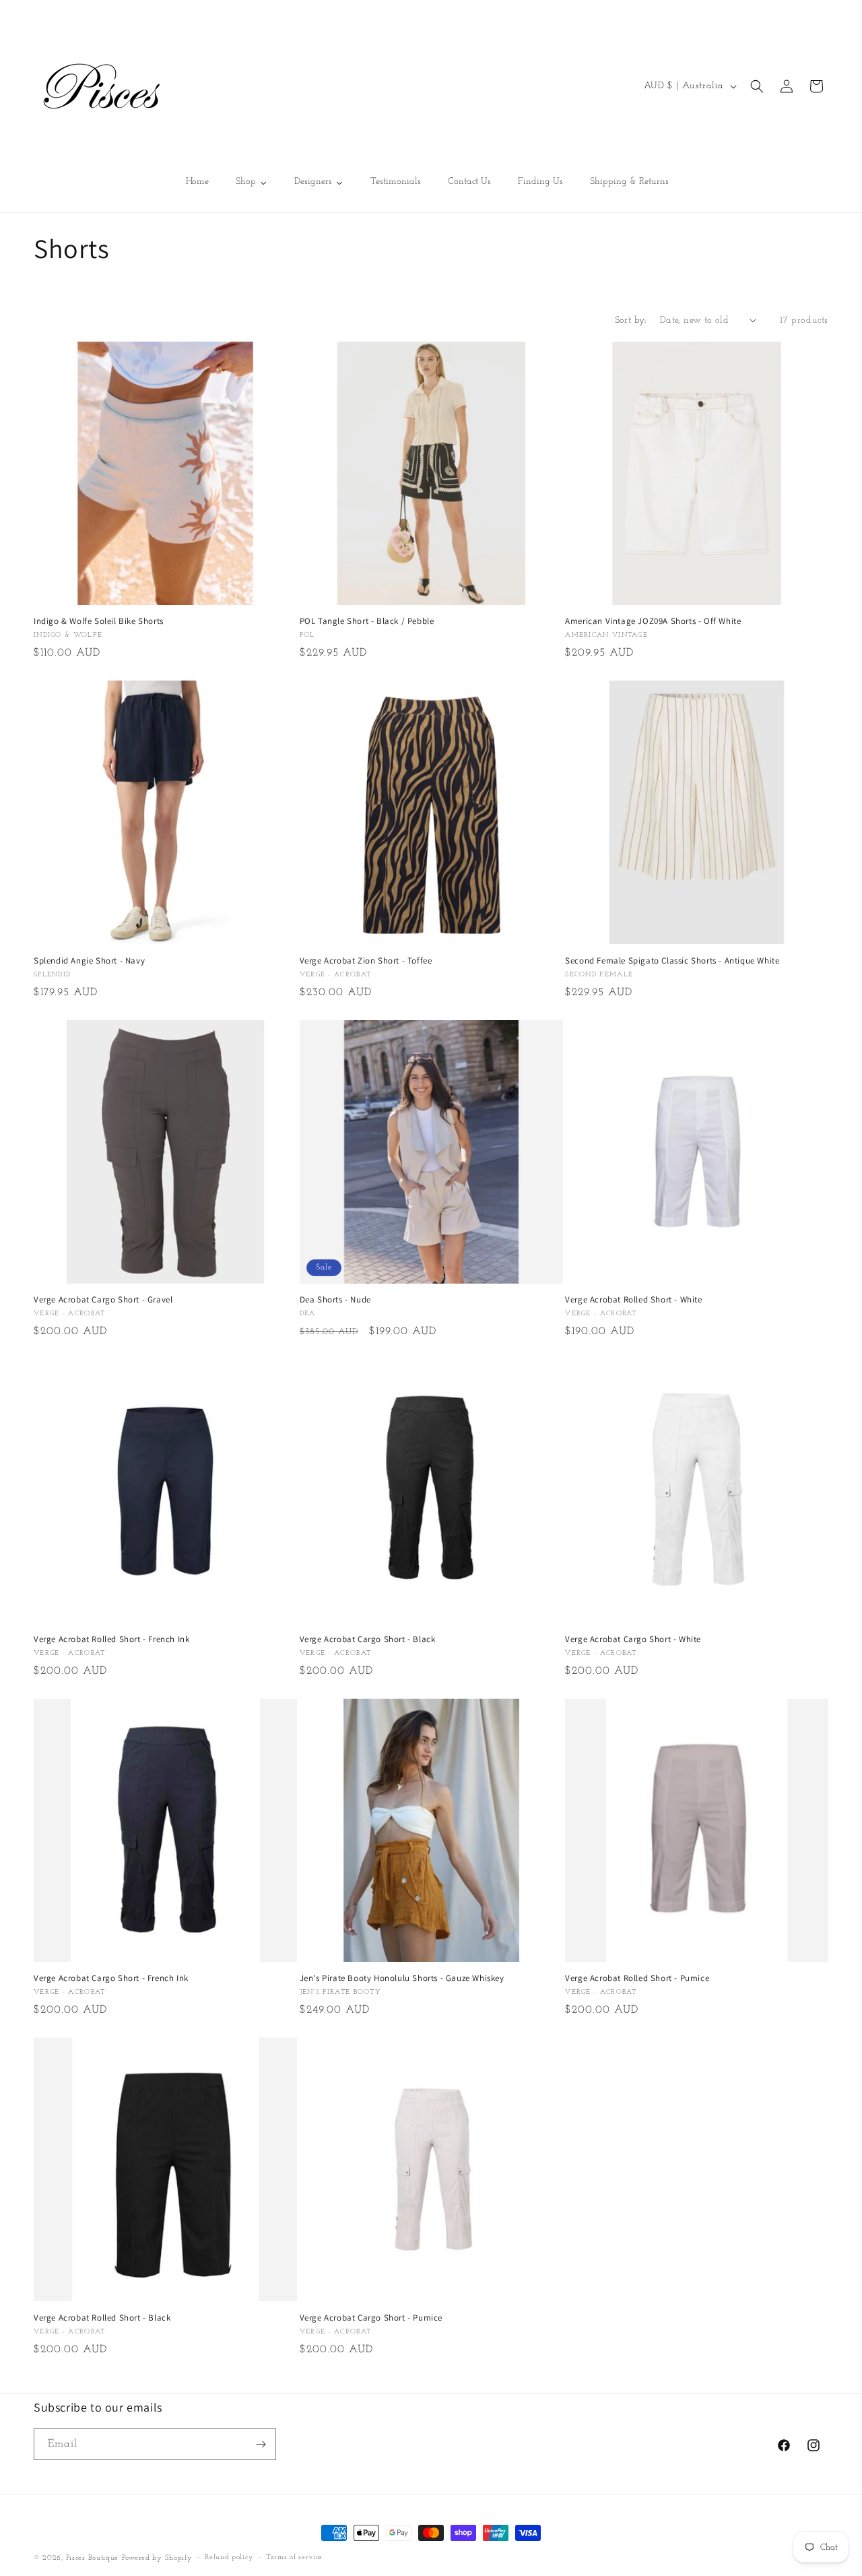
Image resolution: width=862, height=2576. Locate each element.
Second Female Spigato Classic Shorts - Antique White (672, 961)
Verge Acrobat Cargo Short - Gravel (103, 1300)
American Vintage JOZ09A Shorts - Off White (653, 621)
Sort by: (631, 320)
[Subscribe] (261, 2444)
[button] (757, 86)
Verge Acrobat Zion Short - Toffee (366, 961)
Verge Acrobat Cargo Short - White (633, 1639)
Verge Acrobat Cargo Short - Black (368, 1639)
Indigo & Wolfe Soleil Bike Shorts (99, 621)
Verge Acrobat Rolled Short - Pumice (637, 1978)
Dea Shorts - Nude (335, 1300)
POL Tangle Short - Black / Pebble (367, 621)
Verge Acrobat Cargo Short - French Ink (111, 1978)
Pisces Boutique (93, 2558)
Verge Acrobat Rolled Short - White (633, 1300)
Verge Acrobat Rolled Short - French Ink (111, 1639)
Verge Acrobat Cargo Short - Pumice (371, 2318)
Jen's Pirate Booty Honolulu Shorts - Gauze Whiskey (402, 1978)
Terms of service (294, 2557)
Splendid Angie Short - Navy (89, 961)
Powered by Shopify (157, 2558)
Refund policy (229, 2557)
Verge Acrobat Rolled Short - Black (102, 2318)
